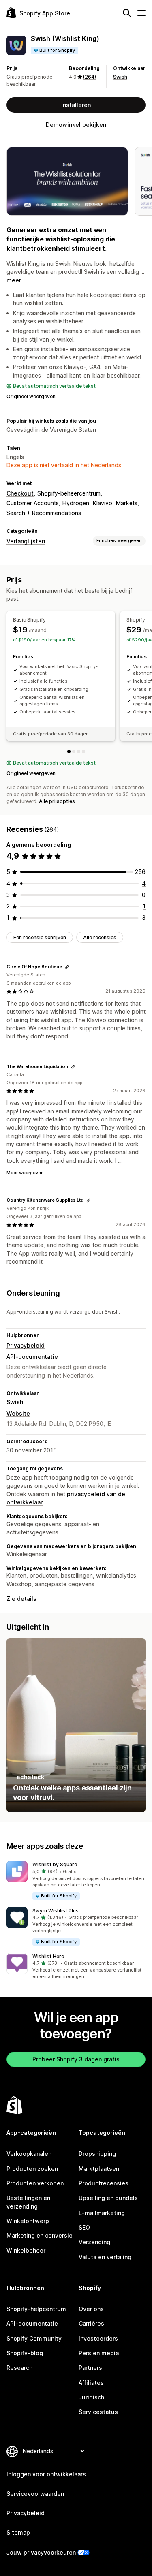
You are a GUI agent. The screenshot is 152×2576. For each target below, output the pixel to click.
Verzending (94, 2242)
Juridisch (91, 2397)
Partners (90, 2368)
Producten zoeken (32, 2169)
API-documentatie (32, 1357)
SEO (84, 2227)
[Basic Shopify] (69, 752)
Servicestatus (98, 2412)
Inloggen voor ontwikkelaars (46, 2474)
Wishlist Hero (48, 1956)
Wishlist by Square (55, 1864)
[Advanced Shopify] (79, 752)
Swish (120, 77)
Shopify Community (34, 2338)
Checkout (20, 493)
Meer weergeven (25, 1173)
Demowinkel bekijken (76, 125)
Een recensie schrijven (40, 937)
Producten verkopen (35, 2183)
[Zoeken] (127, 13)
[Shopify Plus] (83, 752)
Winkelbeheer (26, 2250)
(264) (90, 77)
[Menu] (141, 13)
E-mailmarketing (102, 2213)
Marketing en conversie (40, 2235)
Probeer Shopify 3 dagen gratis (76, 2059)
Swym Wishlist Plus (56, 1911)
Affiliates (91, 2383)
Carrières (91, 2323)
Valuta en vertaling (105, 2257)
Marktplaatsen (99, 2169)
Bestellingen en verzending (28, 2202)
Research (19, 2368)
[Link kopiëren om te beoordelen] (67, 967)
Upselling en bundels (108, 2198)
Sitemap (18, 2532)
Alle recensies (100, 937)
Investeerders (98, 2338)
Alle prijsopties (57, 801)
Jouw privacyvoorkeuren (41, 2552)
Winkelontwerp (28, 2221)
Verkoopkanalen (29, 2154)
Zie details (21, 1599)
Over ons (91, 2309)
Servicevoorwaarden (35, 2494)
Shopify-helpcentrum (36, 2309)
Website (18, 1413)
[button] (76, 1881)
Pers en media (99, 2353)
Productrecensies (104, 2183)
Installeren (76, 105)
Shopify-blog (25, 2353)
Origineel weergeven (31, 396)
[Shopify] (74, 752)
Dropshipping (97, 2154)
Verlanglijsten (26, 541)
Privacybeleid (26, 1345)
